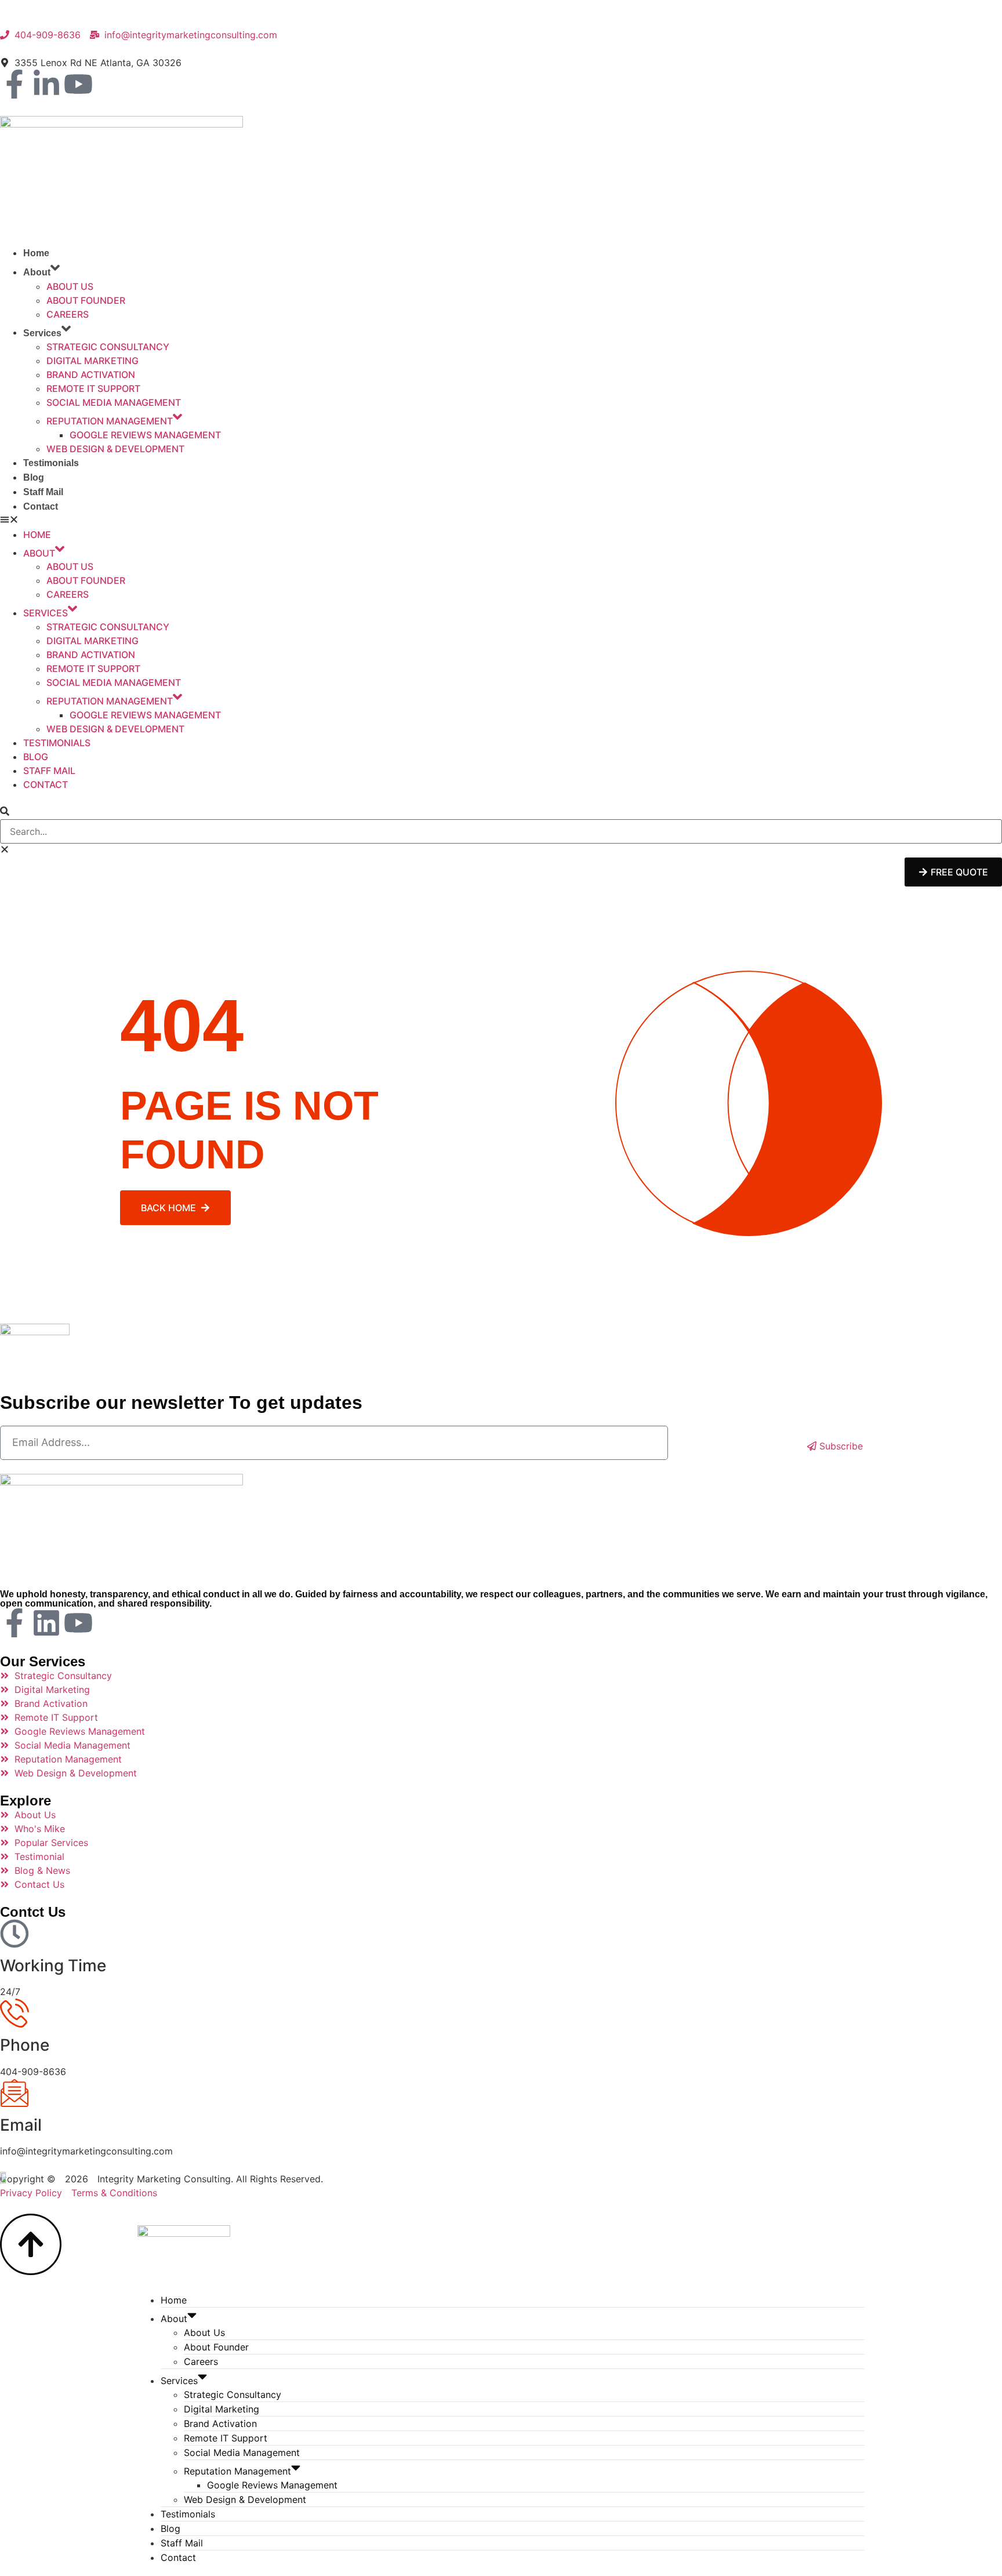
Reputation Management (110, 421)
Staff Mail (43, 492)
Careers (68, 314)
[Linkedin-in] (46, 84)
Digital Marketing (92, 361)
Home (36, 253)
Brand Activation (91, 375)
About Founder (86, 300)
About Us (70, 286)
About (37, 272)
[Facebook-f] (14, 84)
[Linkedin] (46, 1623)
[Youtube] (78, 84)
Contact (41, 506)
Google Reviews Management (145, 435)
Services (42, 333)
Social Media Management (114, 402)
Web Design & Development (115, 449)
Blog (34, 477)
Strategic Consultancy (108, 347)
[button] (501, 521)
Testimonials (51, 463)
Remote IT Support (93, 388)
